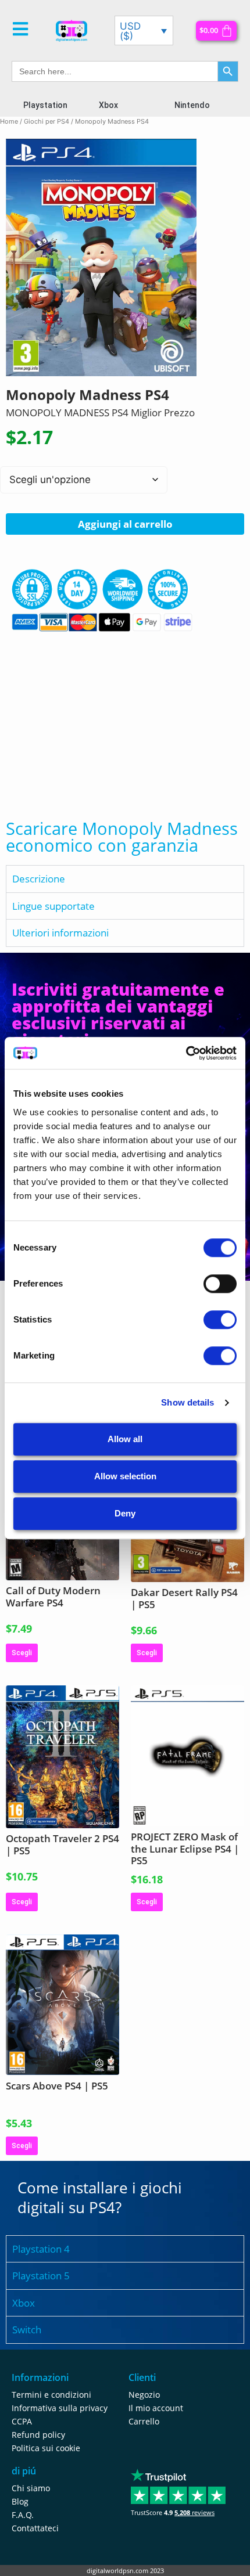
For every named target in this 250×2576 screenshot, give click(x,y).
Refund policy (38, 2435)
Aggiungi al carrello (125, 524)
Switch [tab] (27, 2330)
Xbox (108, 105)
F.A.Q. (23, 2515)
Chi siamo (31, 2488)
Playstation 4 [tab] (41, 2249)
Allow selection (125, 1476)
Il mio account (156, 2408)
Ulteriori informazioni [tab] (60, 933)
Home (9, 121)
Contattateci (35, 2528)
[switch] (220, 1284)
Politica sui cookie (46, 2448)
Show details (187, 1402)
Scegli (22, 1653)
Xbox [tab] (24, 2303)
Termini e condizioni (51, 2395)
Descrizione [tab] (39, 879)
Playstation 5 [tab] (41, 2276)
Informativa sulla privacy (60, 2408)
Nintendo (192, 105)
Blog (20, 2501)
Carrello (144, 2421)
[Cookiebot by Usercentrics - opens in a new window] (186, 1053)
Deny (125, 1513)
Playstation (45, 105)
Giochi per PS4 (47, 121)
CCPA (22, 2421)
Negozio (144, 2395)
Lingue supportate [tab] (53, 906)
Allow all (125, 1439)
